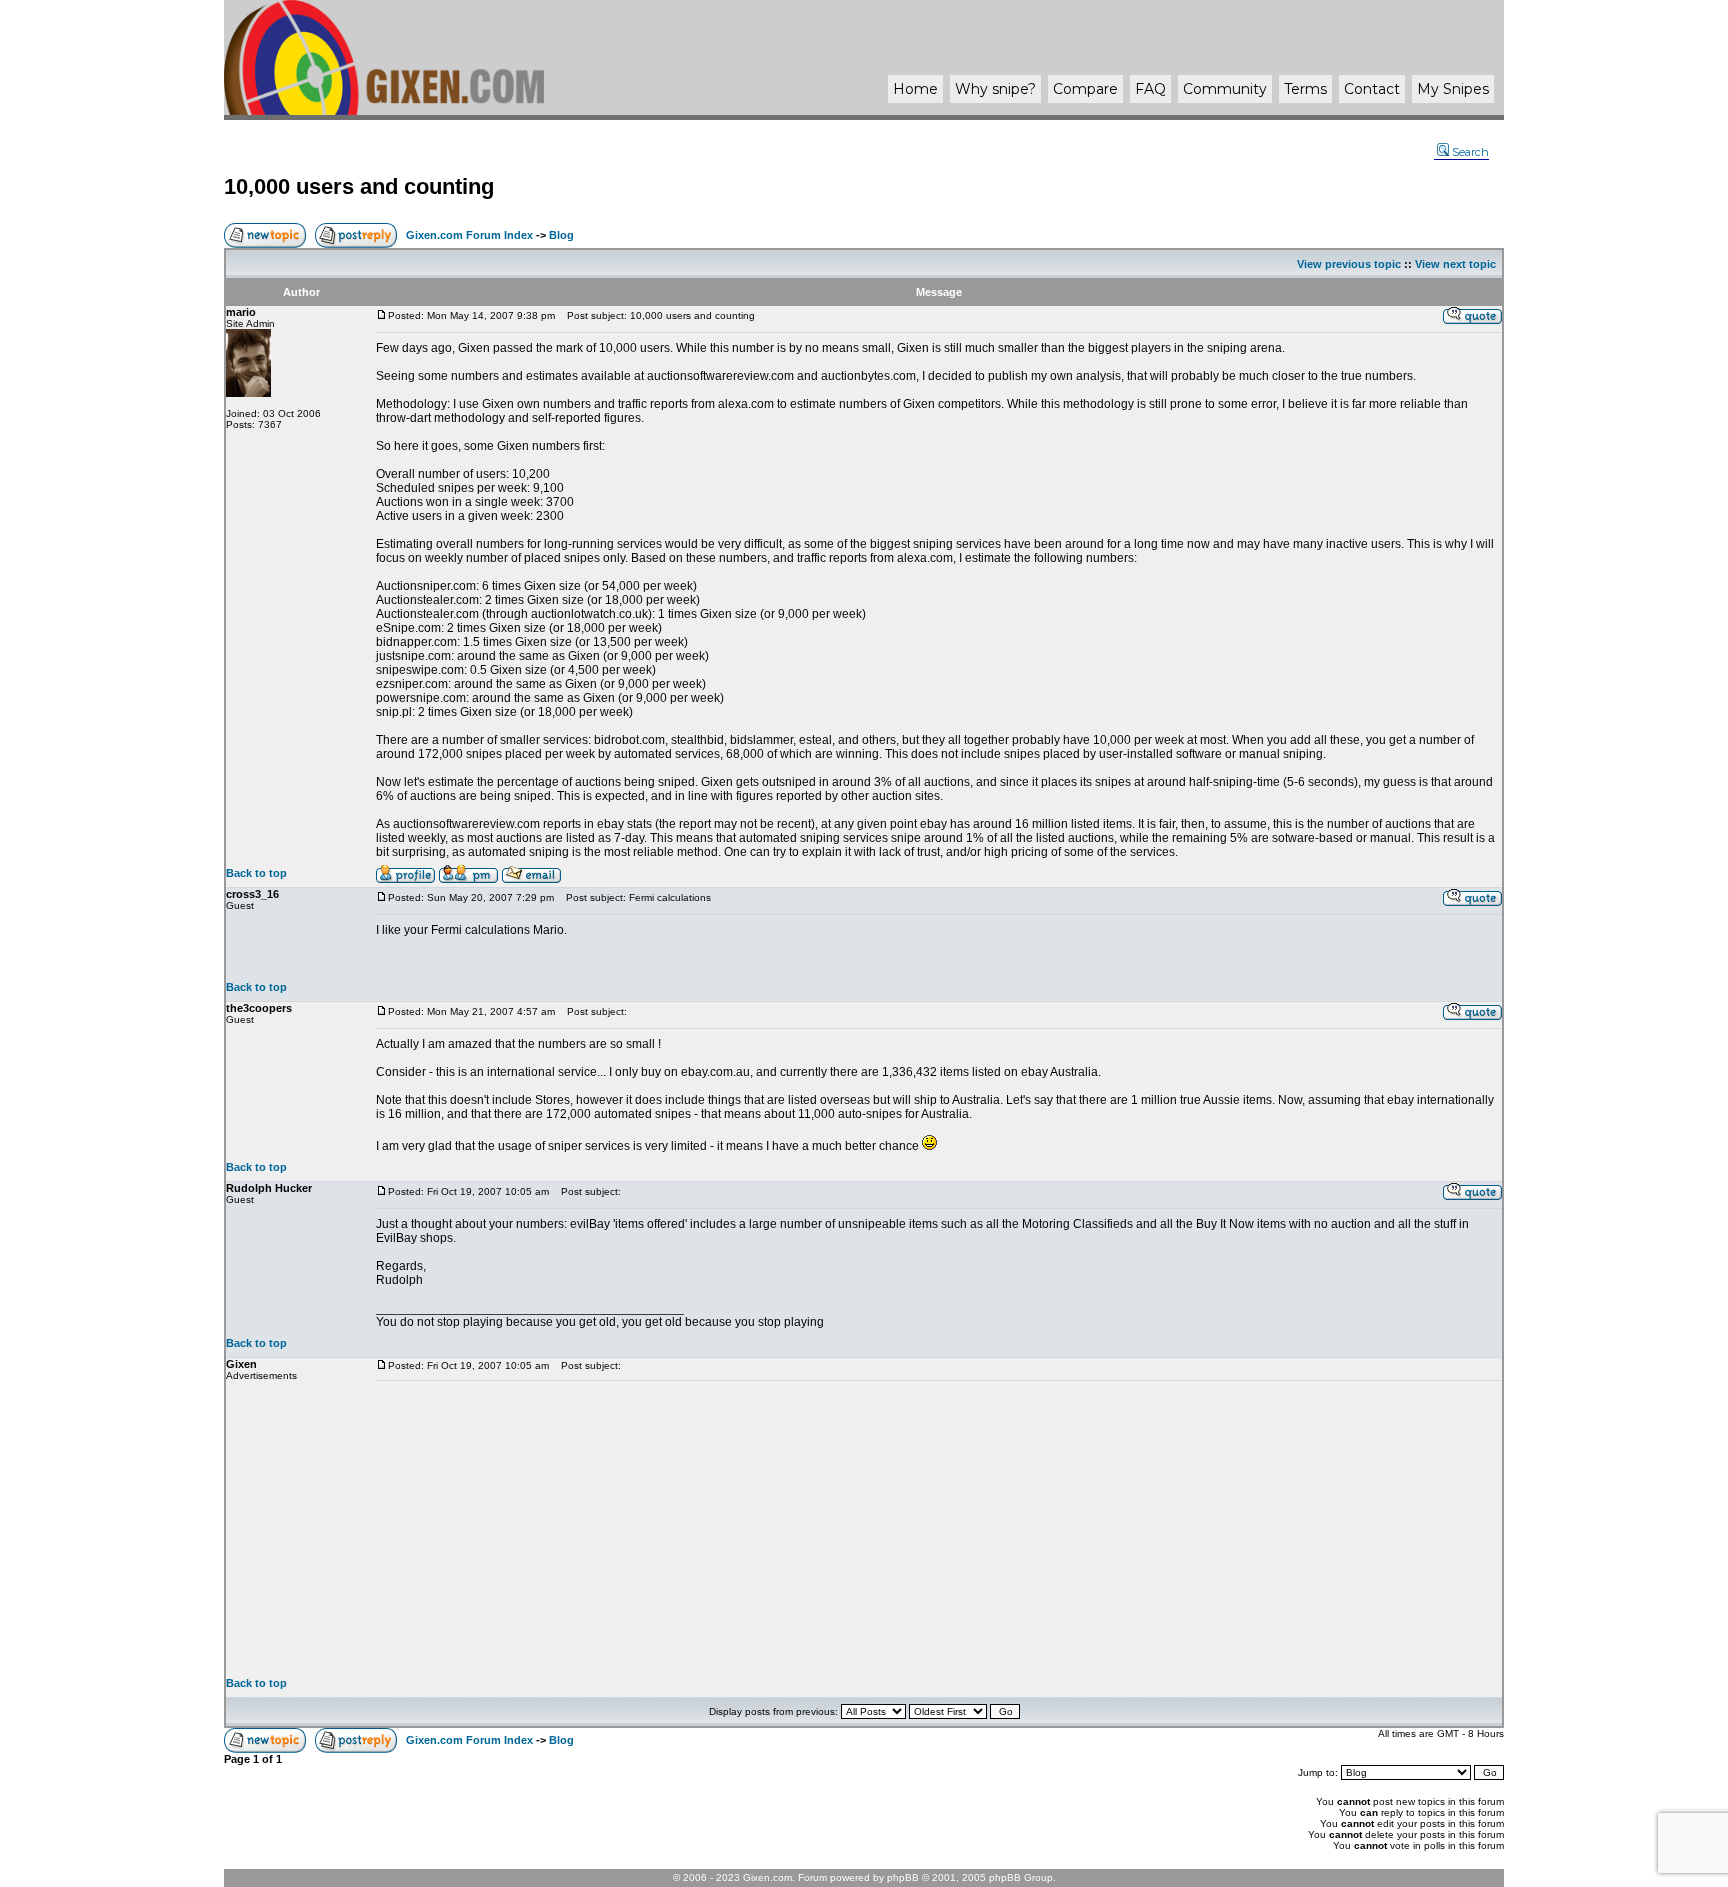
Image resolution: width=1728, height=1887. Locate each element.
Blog (561, 235)
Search (1470, 152)
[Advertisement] (939, 1529)
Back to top (256, 873)
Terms (1305, 89)
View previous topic (1349, 264)
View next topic (1455, 264)
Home (915, 89)
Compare (1085, 89)
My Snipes (1453, 89)
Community (1225, 89)
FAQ (1150, 89)
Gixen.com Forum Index (469, 235)
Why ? (995, 89)
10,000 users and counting (359, 186)
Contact (1372, 89)
